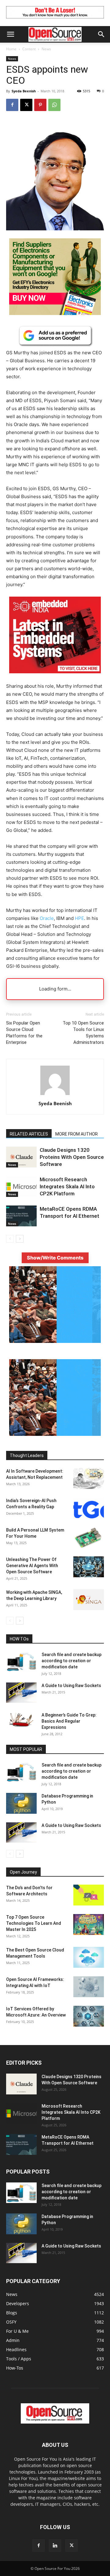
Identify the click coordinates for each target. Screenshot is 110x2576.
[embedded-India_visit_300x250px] (55, 678)
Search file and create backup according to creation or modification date (71, 1661)
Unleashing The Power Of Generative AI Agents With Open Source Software (32, 1566)
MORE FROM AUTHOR (77, 1134)
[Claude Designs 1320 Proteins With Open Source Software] (21, 1157)
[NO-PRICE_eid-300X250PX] (55, 313)
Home (11, 49)
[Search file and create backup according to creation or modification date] (21, 1662)
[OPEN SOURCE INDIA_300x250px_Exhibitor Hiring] (55, 1434)
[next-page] (20, 1239)
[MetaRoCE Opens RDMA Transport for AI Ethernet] (21, 1216)
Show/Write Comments (55, 1258)
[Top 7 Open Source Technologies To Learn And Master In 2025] (89, 1925)
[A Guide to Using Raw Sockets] (21, 1693)
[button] (10, 34)
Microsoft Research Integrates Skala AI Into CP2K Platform (67, 1186)
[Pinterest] (40, 105)
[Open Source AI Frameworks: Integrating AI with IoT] (89, 1987)
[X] (26, 105)
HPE (79, 918)
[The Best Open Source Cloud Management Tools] (89, 1957)
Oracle (47, 918)
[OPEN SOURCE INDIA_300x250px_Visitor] (55, 1341)
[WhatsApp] (54, 105)
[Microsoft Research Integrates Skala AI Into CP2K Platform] (21, 1187)
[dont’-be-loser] (55, 20)
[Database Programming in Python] (21, 1803)
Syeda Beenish (24, 91)
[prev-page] (10, 1239)
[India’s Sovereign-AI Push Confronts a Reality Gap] (89, 1508)
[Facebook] (12, 105)
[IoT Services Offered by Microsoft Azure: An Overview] (89, 2016)
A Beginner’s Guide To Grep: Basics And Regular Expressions (69, 1721)
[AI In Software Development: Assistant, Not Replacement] (89, 1479)
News (46, 49)
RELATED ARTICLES (29, 1134)
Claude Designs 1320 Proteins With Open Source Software (72, 1157)
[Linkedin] (55, 2546)
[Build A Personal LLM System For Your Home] (89, 1538)
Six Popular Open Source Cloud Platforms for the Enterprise (24, 1033)
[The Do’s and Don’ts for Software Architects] (89, 1895)
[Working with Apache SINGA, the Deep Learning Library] (89, 1600)
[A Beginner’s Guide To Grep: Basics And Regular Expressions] (21, 1720)
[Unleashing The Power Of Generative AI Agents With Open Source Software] (89, 1567)
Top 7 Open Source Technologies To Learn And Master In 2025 (34, 1923)
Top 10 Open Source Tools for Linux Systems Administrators (83, 1033)
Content (29, 49)
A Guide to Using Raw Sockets (71, 1686)
